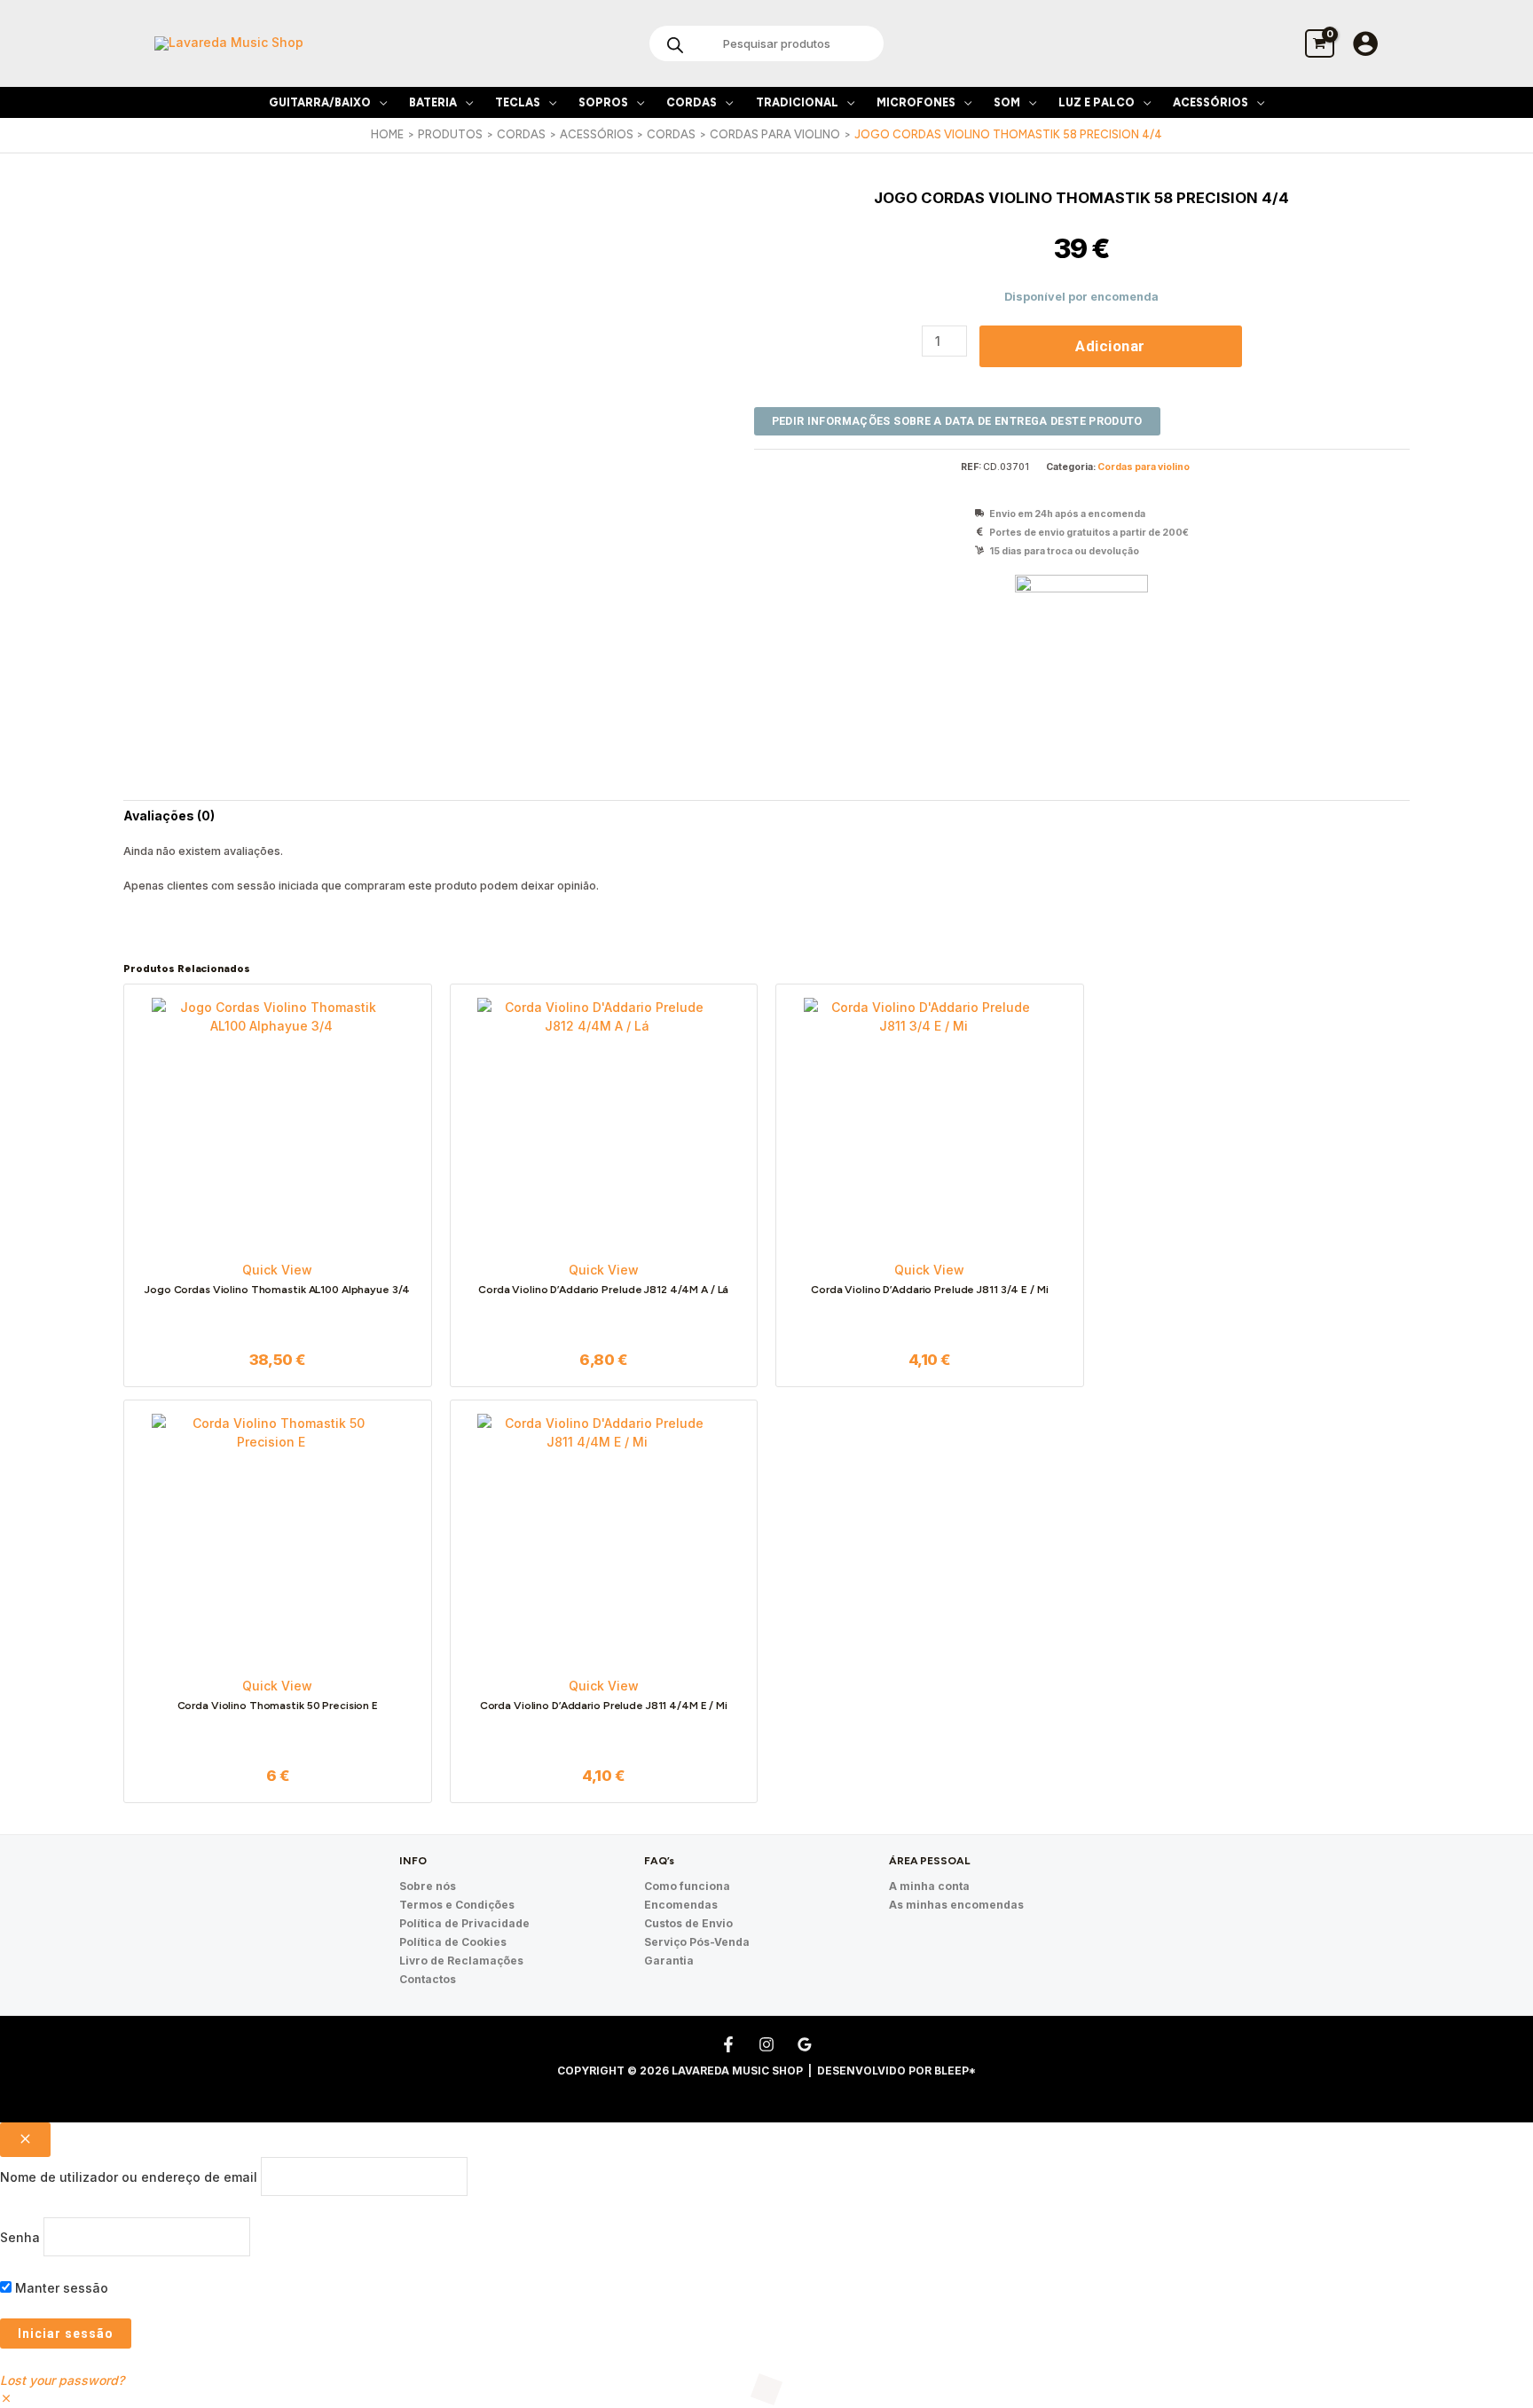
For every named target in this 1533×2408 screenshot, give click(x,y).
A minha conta (929, 1886)
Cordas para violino (1144, 467)
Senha (20, 2237)
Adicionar (1110, 346)
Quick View (277, 1270)
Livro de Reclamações (461, 1961)
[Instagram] (766, 2044)
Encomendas (681, 1905)
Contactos (428, 1979)
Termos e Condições (457, 1905)
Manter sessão (60, 2288)
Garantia (669, 1961)
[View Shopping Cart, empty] (1320, 43)
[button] (379, 102)
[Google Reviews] (805, 2044)
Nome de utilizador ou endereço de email (129, 2176)
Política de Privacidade (464, 1923)
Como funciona (687, 1886)
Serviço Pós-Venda (697, 1942)
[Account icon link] (1365, 43)
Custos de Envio (688, 1923)
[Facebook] (728, 2044)
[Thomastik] (1081, 641)
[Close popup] (25, 2140)
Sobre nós (428, 1886)
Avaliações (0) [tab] (169, 816)
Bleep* (955, 2071)
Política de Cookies (453, 1942)
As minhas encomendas (956, 1905)
